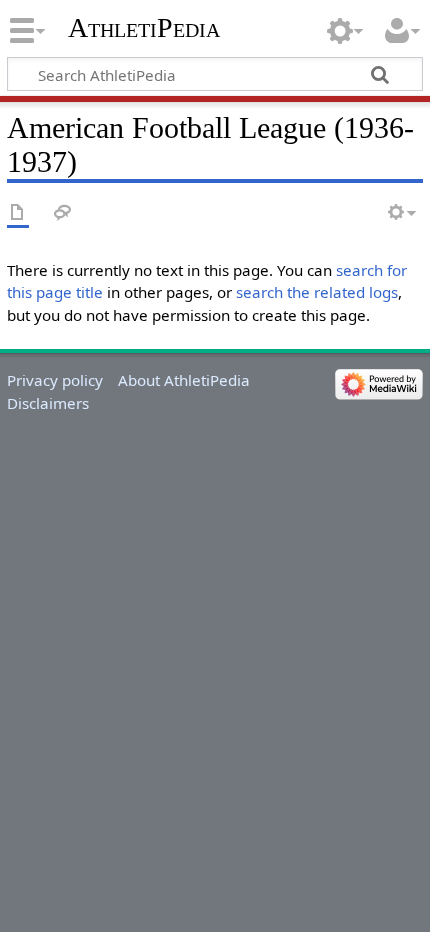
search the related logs (317, 292)
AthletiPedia (144, 27)
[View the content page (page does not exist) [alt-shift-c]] (18, 213)
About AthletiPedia (184, 380)
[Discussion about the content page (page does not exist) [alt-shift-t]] (63, 213)
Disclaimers (48, 403)
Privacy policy (55, 380)
